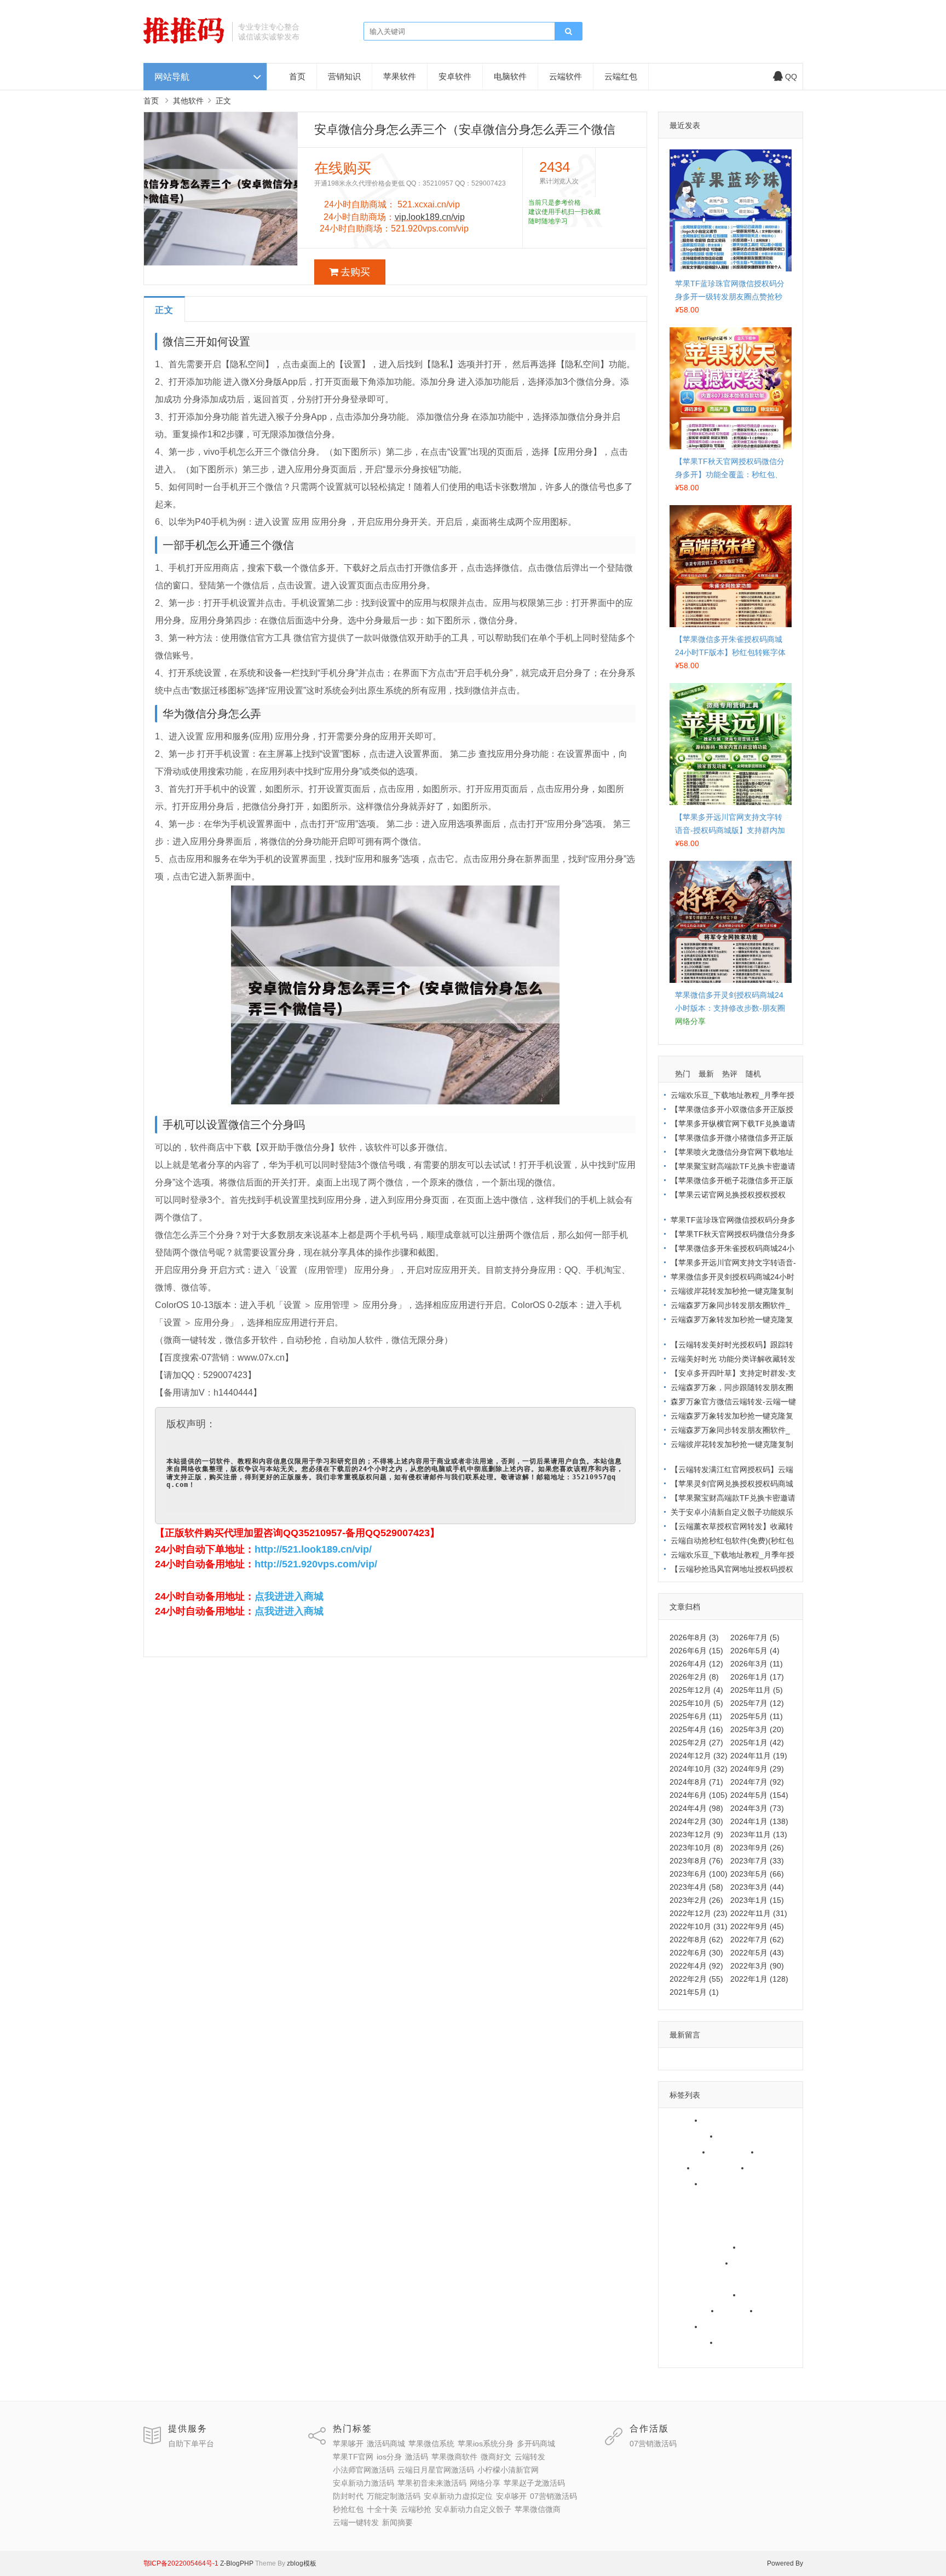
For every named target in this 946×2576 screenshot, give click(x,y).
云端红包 (621, 76)
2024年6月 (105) (699, 1795)
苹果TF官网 (734, 2152)
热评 (730, 1074)
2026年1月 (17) (757, 1677)
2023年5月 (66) (757, 1874)
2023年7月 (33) (757, 1861)
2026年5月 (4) (755, 1651)
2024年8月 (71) (696, 1782)
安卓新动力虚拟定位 (701, 2295)
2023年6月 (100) (699, 1874)
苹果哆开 (682, 2120)
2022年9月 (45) (757, 1926)
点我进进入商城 (289, 1596)
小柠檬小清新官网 (697, 2215)
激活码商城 (725, 2120)
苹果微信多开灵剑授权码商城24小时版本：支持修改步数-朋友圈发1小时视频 (730, 1008)
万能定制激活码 (694, 2279)
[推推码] (184, 41)
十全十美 (776, 2311)
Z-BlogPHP (237, 2563)
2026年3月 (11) (757, 1664)
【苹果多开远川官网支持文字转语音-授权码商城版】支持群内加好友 (730, 830)
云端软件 (566, 76)
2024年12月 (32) (699, 1756)
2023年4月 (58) (696, 1887)
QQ (791, 77)
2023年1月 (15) (757, 1900)
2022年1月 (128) (759, 1979)
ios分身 (775, 2152)
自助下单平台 (191, 2444)
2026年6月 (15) (696, 1651)
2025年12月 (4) (696, 1690)
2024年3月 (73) (757, 1808)
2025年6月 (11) (696, 1716)
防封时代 (752, 2263)
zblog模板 (302, 2563)
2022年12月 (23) (699, 1913)
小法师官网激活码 (736, 2184)
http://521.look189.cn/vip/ (313, 1549)
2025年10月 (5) (696, 1703)
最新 (706, 1074)
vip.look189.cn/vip (430, 217)
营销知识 (344, 76)
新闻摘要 (682, 2358)
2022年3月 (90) (757, 1966)
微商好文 (768, 2168)
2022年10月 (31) (699, 1926)
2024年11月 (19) (759, 1756)
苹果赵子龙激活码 (697, 2263)
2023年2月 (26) (696, 1900)
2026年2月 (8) (694, 1677)
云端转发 (682, 2184)
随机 (753, 1074)
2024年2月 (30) (696, 1821)
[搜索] (568, 32)
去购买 (355, 272)
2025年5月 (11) (757, 1716)
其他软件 (188, 101)
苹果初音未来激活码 (701, 2247)
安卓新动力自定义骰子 (744, 2326)
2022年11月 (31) (759, 1913)
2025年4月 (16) (696, 1729)
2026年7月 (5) (755, 1637)
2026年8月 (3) (694, 1637)
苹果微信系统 (690, 2136)
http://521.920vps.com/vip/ (316, 1564)
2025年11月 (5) (757, 1690)
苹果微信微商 (690, 2342)
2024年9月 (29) (757, 1769)
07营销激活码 (690, 2311)
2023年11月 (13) (759, 1834)
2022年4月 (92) (696, 1966)
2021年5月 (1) (694, 1992)
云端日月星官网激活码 (705, 2199)
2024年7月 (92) (757, 1782)
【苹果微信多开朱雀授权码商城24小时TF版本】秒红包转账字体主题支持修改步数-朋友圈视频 (730, 652)
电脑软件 (510, 76)
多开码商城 (686, 2152)
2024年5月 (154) (759, 1795)
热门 (683, 1074)
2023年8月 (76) (696, 1861)
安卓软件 (455, 76)
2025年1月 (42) (757, 1743)
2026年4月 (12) (696, 1664)
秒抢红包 (737, 2311)
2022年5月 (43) (757, 1953)
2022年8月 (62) (696, 1940)
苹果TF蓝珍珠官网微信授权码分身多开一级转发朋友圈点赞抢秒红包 (730, 297)
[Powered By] (219, 2563)
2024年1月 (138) (759, 1821)
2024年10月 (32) (699, 1769)
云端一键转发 (744, 2342)
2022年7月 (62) (757, 1940)
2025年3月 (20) (757, 1729)
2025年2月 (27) (696, 1743)
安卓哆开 (759, 2295)
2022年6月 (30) (696, 1953)
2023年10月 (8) (696, 1848)
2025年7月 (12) (757, 1703)
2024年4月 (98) (696, 1808)
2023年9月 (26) (757, 1848)
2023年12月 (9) (696, 1834)
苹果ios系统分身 (749, 2136)
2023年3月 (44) (757, 1887)
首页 (297, 76)
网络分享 (759, 2247)
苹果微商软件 (721, 2168)
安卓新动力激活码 (697, 2231)
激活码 (678, 2168)
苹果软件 (400, 76)
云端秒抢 (682, 2326)
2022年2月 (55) (696, 1979)
